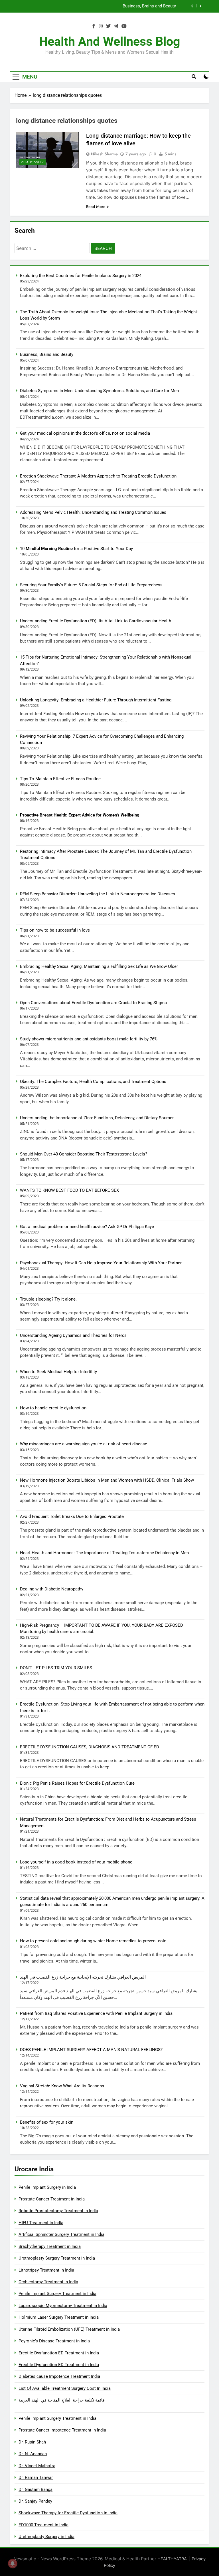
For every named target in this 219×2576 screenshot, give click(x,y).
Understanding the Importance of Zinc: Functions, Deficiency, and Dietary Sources (97, 1118)
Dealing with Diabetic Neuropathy (52, 1589)
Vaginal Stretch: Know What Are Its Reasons (62, 2086)
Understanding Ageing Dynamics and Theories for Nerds (73, 1335)
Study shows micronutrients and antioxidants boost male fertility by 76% (89, 1039)
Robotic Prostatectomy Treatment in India (58, 2211)
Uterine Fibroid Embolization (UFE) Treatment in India (69, 2329)
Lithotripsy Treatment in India (46, 2270)
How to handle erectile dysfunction (53, 1408)
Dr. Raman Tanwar (36, 2477)
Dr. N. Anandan (33, 2454)
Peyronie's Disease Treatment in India (54, 2341)
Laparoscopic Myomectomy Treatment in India (63, 2306)
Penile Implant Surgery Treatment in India (57, 2294)
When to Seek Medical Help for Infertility (58, 1372)
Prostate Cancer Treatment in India (52, 2199)
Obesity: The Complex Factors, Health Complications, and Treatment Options (93, 1082)
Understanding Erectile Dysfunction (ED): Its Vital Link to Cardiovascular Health (96, 621)
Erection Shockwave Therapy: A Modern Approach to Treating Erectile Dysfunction (98, 476)
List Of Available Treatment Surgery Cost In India (65, 2388)
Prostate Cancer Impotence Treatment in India (62, 2430)
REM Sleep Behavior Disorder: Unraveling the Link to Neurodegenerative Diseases (98, 894)
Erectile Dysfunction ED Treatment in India (59, 2353)
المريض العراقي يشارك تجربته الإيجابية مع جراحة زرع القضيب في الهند (83, 1977)
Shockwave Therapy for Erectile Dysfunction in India (68, 2513)
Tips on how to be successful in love (55, 930)
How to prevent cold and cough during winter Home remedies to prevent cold (93, 1941)
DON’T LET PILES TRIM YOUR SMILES (56, 1668)
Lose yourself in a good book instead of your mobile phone (76, 1862)
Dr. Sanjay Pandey (35, 2501)
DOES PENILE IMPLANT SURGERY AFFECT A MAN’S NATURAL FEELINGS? (91, 2050)
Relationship (32, 162)
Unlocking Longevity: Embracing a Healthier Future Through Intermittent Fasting (96, 700)
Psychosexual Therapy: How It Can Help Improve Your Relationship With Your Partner (101, 1263)
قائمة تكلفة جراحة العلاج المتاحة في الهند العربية (62, 2400)
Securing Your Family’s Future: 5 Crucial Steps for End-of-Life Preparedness (91, 585)
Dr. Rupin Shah (32, 2442)
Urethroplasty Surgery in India (46, 2537)
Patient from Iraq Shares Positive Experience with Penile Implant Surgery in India (96, 2013)
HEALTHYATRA (172, 2559)
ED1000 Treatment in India (43, 2525)
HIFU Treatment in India (41, 2223)
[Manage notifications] (13, 2563)
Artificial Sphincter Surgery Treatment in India (61, 2234)
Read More (96, 206)
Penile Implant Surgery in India (47, 2187)
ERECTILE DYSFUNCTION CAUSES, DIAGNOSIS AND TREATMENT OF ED (90, 1747)
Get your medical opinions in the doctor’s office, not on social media (85, 433)
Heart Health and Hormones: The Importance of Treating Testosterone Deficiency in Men (104, 1553)
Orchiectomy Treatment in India (48, 2282)
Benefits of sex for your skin (47, 2122)
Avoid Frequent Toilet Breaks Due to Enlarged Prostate (72, 1516)
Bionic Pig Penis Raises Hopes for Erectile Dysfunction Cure (77, 1783)
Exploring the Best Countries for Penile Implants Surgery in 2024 (81, 276)
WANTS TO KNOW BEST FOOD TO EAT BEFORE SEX (69, 1190)
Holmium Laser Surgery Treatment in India (59, 2317)
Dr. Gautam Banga (36, 2489)
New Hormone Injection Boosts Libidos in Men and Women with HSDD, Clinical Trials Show (107, 1480)
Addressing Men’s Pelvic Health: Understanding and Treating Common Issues (93, 512)
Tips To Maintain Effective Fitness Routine (60, 779)
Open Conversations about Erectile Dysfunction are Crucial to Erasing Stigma (93, 1003)
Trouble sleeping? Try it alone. (48, 1299)
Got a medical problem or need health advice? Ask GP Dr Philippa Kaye (87, 1227)
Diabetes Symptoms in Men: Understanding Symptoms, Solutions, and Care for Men (97, 6)
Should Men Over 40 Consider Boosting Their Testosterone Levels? (84, 1154)
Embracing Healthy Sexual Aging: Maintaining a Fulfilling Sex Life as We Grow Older (99, 966)
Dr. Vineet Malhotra (37, 2466)
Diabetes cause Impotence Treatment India (59, 2376)
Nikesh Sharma (104, 154)
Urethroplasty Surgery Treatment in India (57, 2258)
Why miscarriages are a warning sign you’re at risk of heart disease (84, 1444)
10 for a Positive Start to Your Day (76, 549)
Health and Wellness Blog (110, 41)
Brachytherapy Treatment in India (50, 2246)
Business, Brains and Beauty (47, 354)
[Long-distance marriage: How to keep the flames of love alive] (47, 150)
